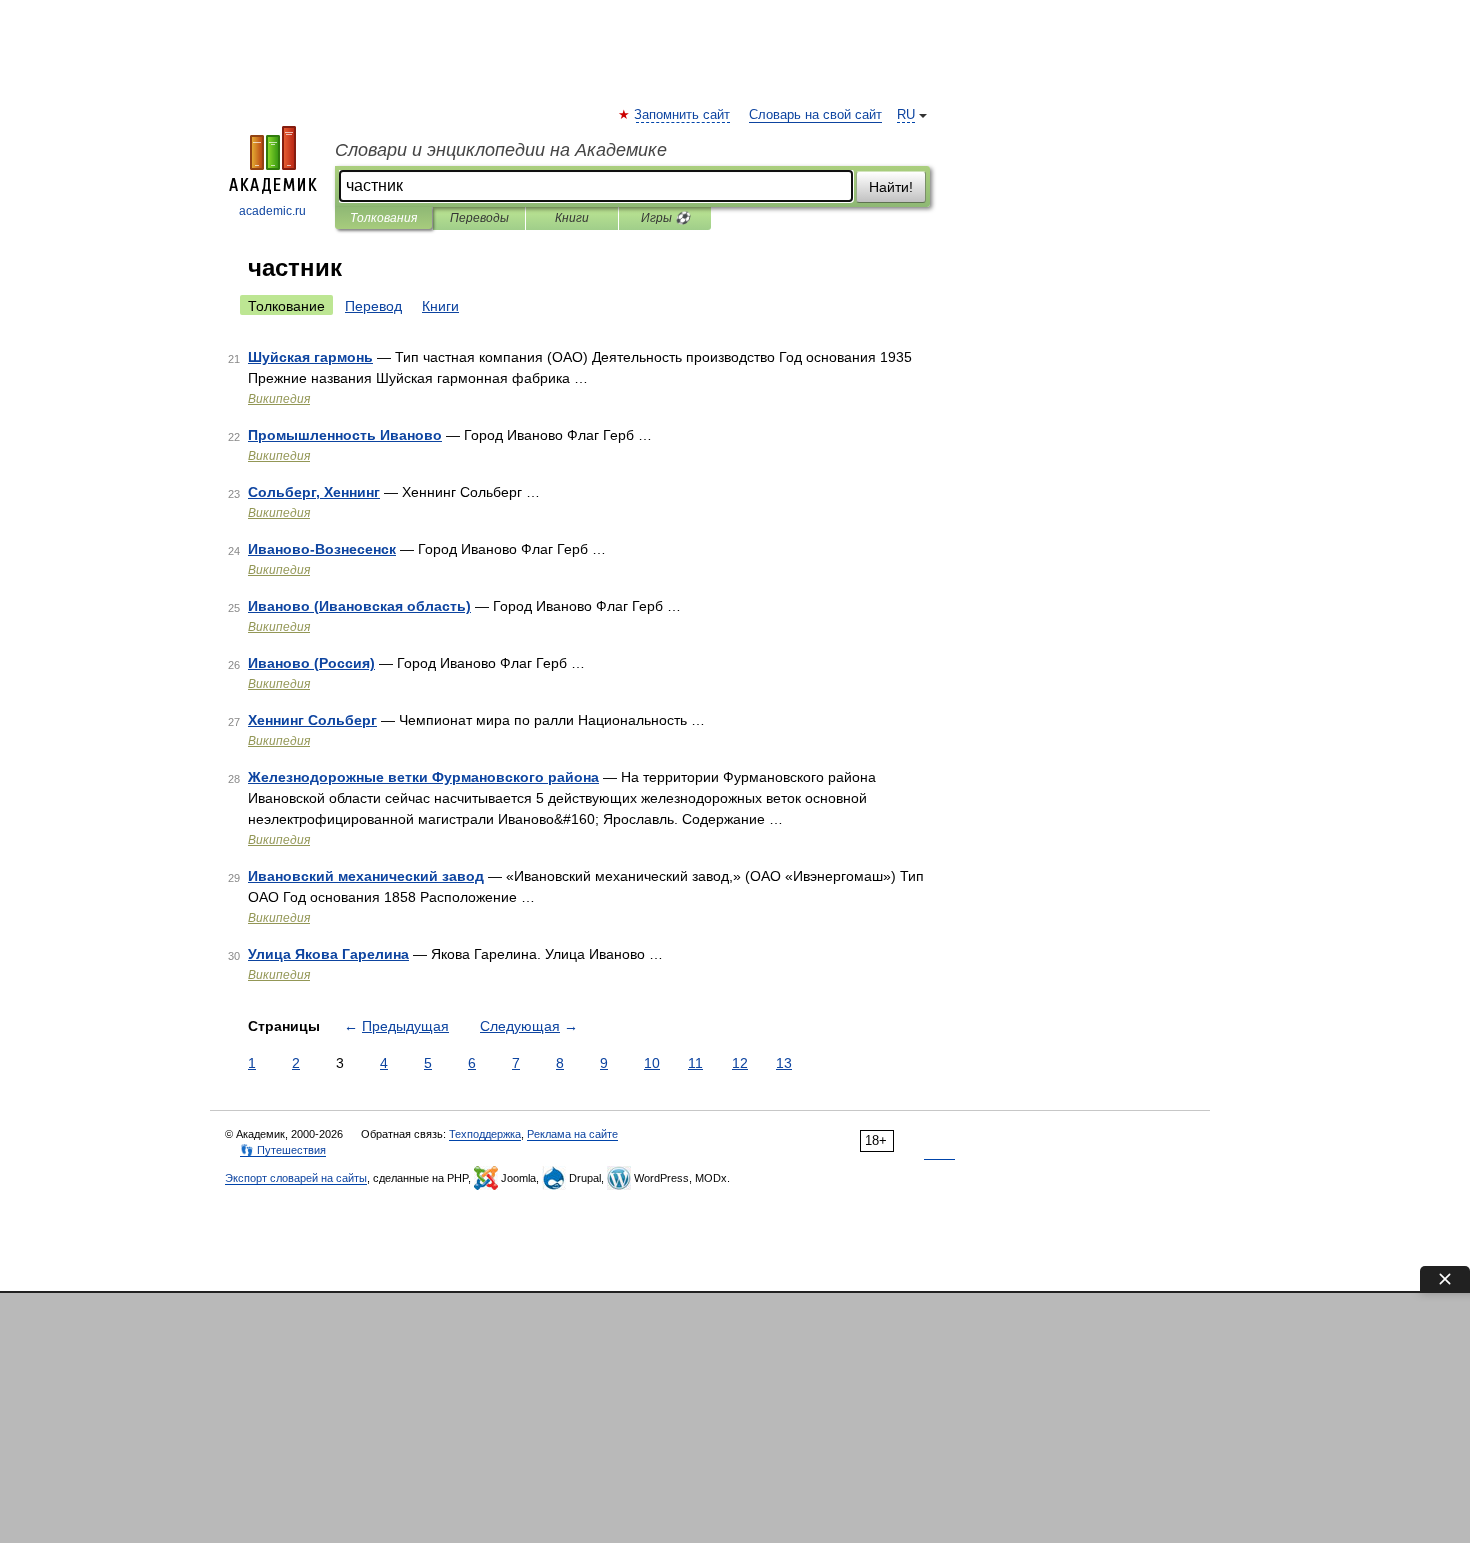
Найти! (891, 187)
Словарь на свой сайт (815, 115)
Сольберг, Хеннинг (314, 492)
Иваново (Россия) (311, 663)
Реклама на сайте (572, 1134)
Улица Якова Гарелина (328, 954)
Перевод (373, 306)
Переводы (479, 218)
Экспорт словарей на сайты (296, 1178)
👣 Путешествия (283, 1150)
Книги (572, 218)
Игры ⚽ (665, 218)
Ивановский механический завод (366, 876)
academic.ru (272, 211)
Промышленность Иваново (345, 435)
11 (695, 1063)
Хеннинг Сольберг (312, 720)
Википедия (279, 399)
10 (652, 1063)
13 (784, 1063)
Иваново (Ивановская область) (359, 606)
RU (906, 115)
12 (740, 1063)
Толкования (383, 218)
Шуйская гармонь (310, 357)
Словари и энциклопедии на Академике (501, 150)
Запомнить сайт (683, 115)
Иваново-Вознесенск (322, 549)
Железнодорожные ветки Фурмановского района (423, 777)
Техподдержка (485, 1134)
